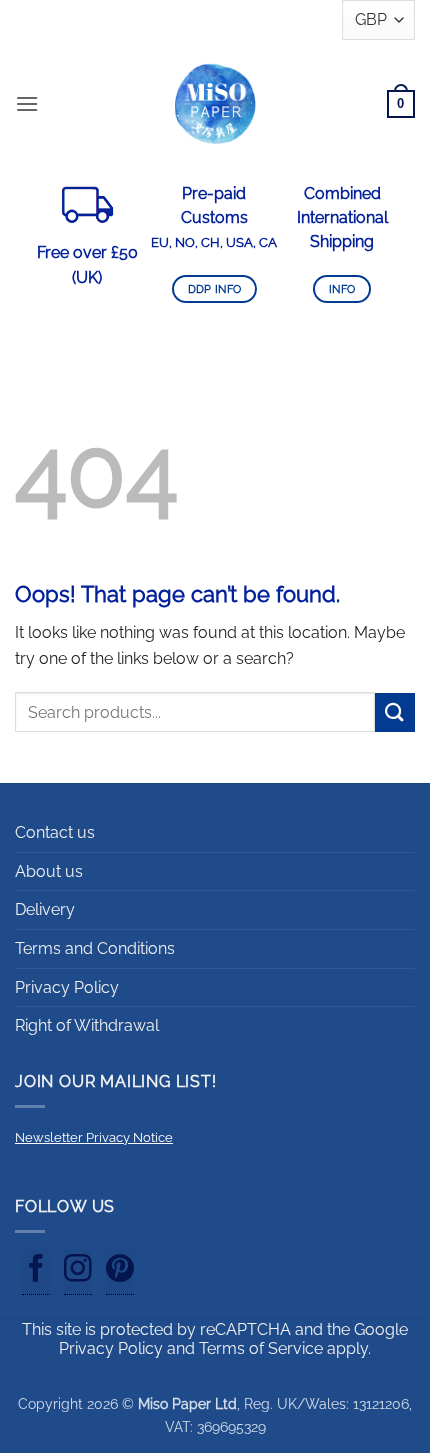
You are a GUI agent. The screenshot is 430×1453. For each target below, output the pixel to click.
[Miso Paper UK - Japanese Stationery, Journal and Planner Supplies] (215, 103)
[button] (27, 103)
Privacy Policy (67, 987)
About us (49, 871)
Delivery (45, 909)
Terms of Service (261, 1348)
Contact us (55, 832)
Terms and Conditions (95, 948)
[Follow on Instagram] (78, 1272)
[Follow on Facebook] (36, 1272)
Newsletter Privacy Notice (94, 1137)
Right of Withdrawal (87, 1025)
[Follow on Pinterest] (120, 1272)
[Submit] (395, 712)
